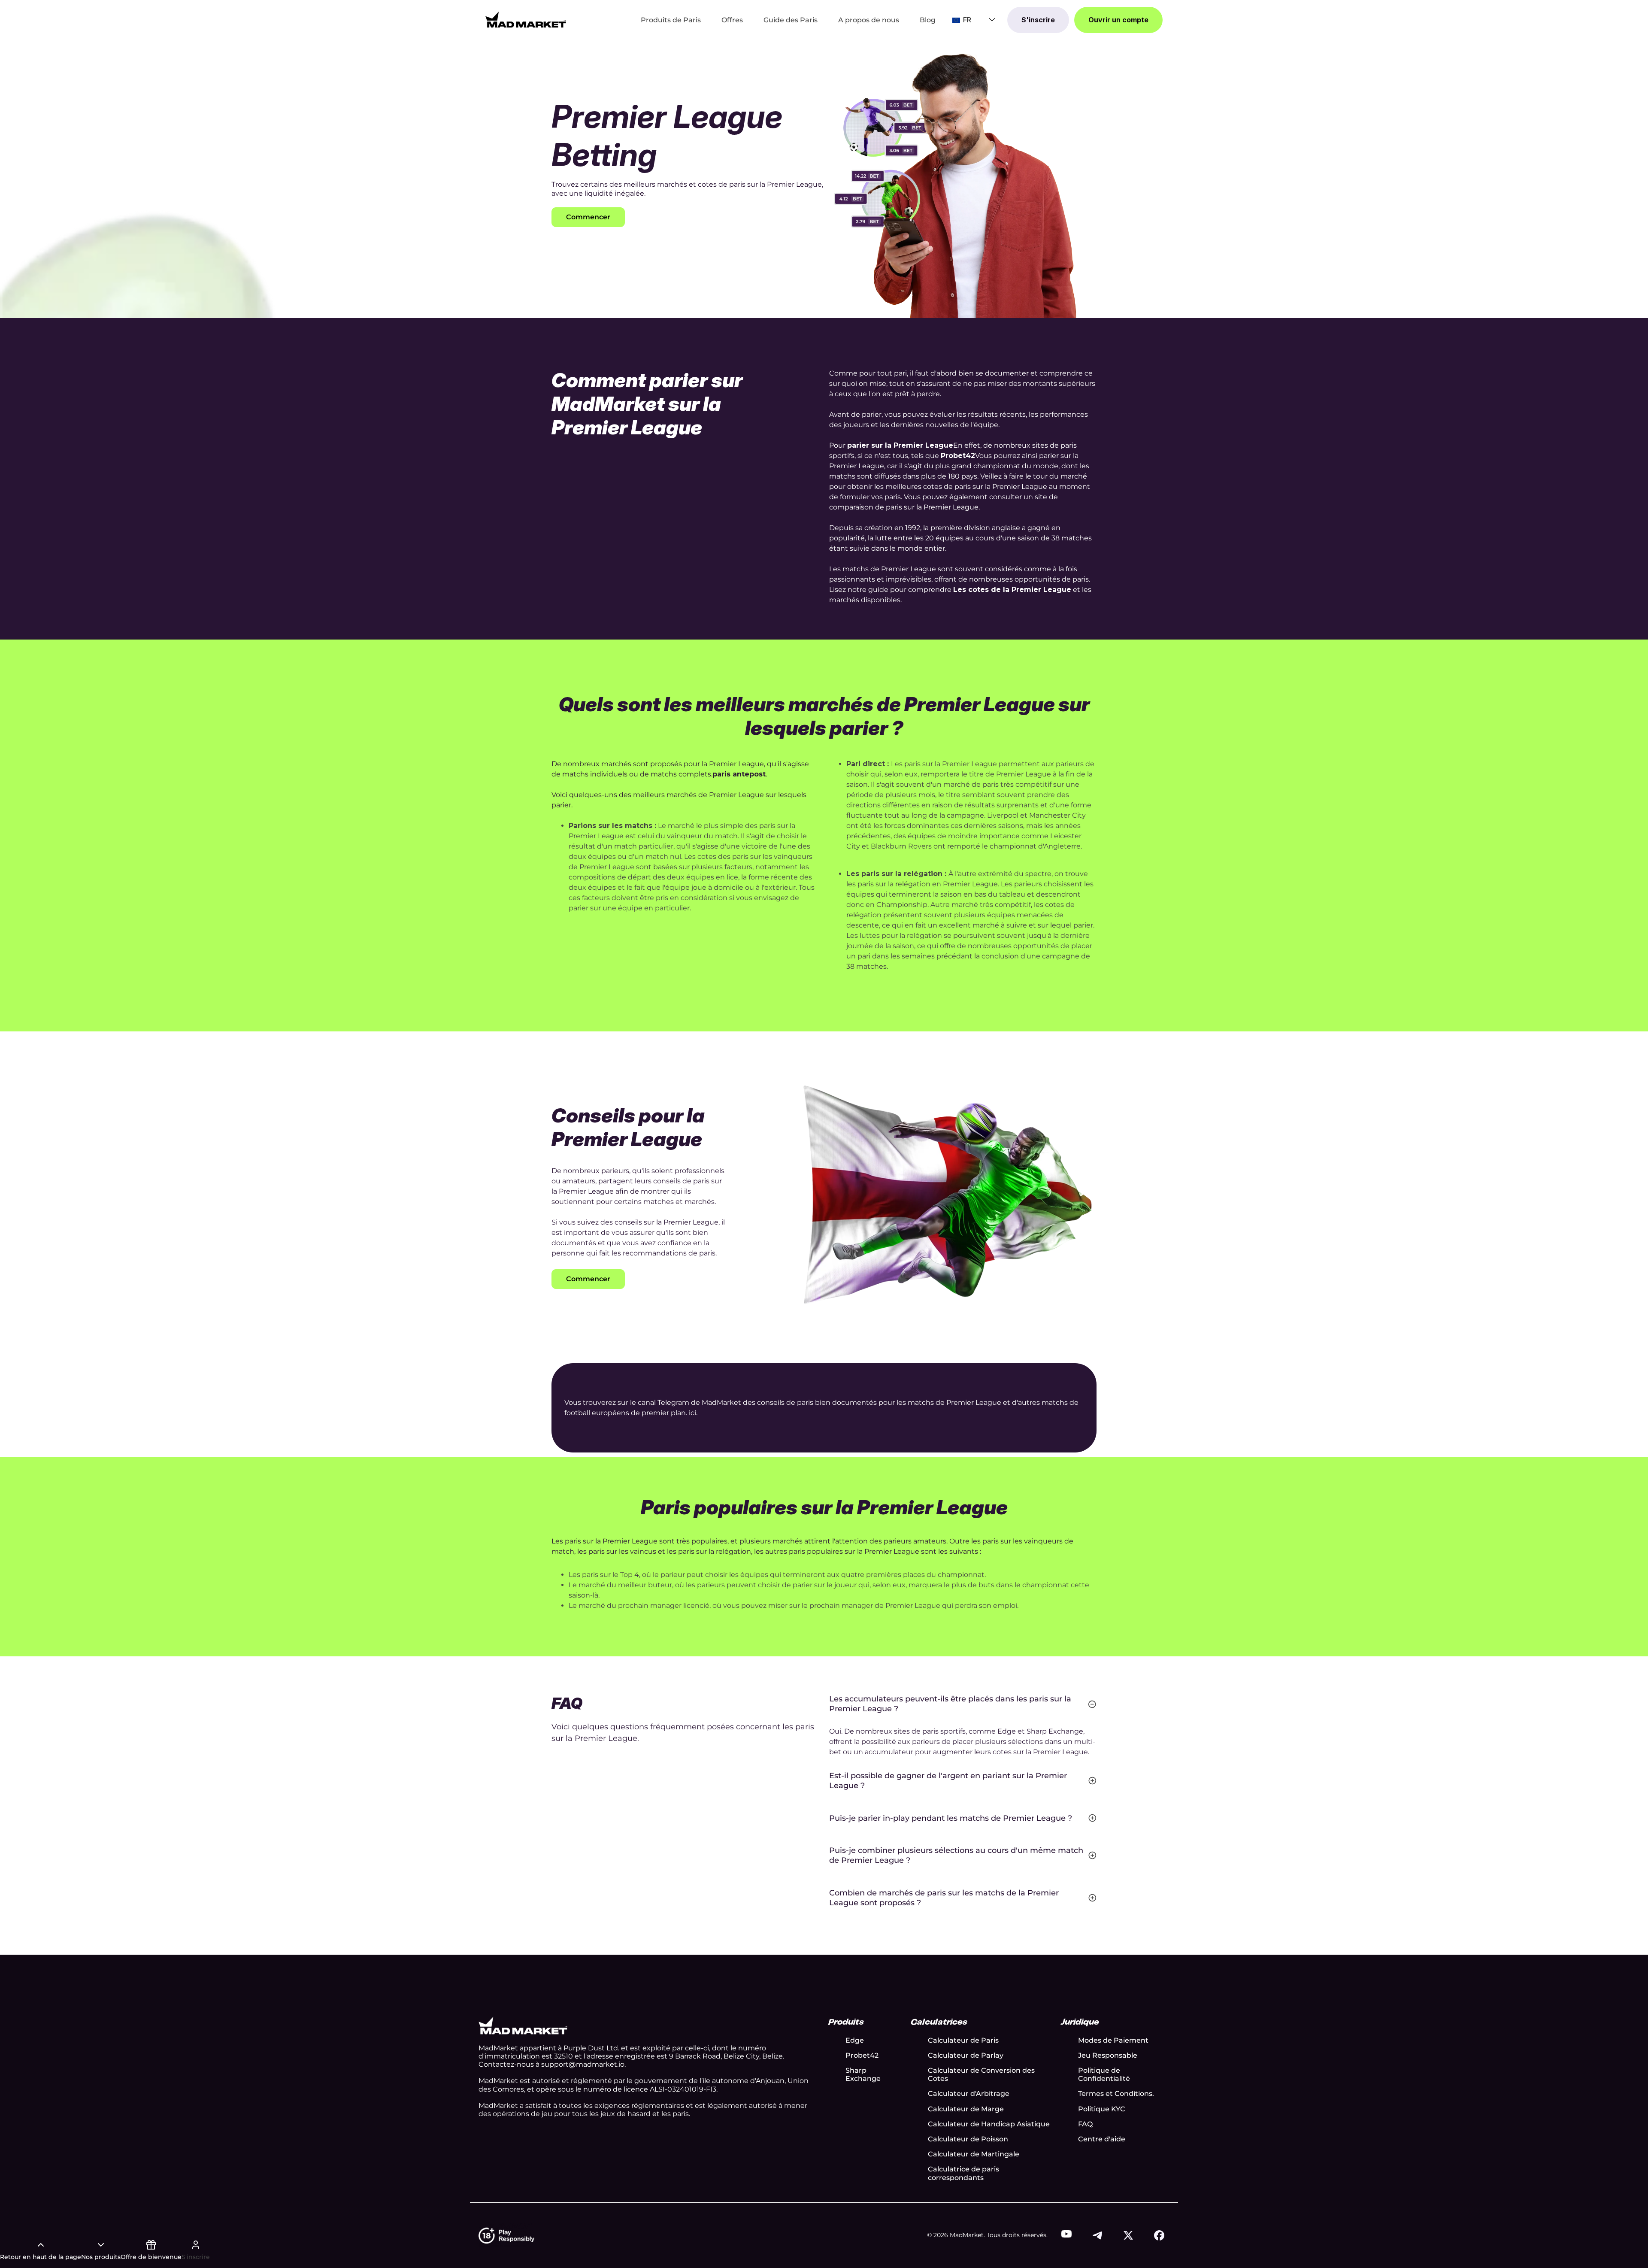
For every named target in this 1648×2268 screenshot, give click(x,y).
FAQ (1085, 2124)
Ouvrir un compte (1118, 20)
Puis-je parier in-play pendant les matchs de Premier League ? (951, 1818)
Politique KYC (1102, 2109)
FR (966, 20)
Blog (928, 20)
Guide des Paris (791, 20)
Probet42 (862, 2055)
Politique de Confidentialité (1104, 2074)
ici (692, 1413)
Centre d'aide (1102, 2139)
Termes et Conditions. (1116, 2094)
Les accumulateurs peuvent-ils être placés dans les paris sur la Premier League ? (950, 1704)
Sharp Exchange (863, 2074)
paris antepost (739, 774)
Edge (855, 2040)
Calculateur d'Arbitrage (969, 2094)
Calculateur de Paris (963, 2040)
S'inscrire (1038, 20)
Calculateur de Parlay (966, 2055)
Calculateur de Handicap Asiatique (989, 2124)
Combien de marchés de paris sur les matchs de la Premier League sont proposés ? (944, 1898)
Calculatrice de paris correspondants (963, 2173)
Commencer (588, 217)
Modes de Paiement (1113, 2040)
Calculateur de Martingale (974, 2154)
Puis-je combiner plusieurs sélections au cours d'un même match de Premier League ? (956, 1855)
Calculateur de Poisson (968, 2139)
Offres (732, 20)
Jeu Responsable (1108, 2055)
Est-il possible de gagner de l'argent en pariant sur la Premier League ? (948, 1781)
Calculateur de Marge (966, 2109)
